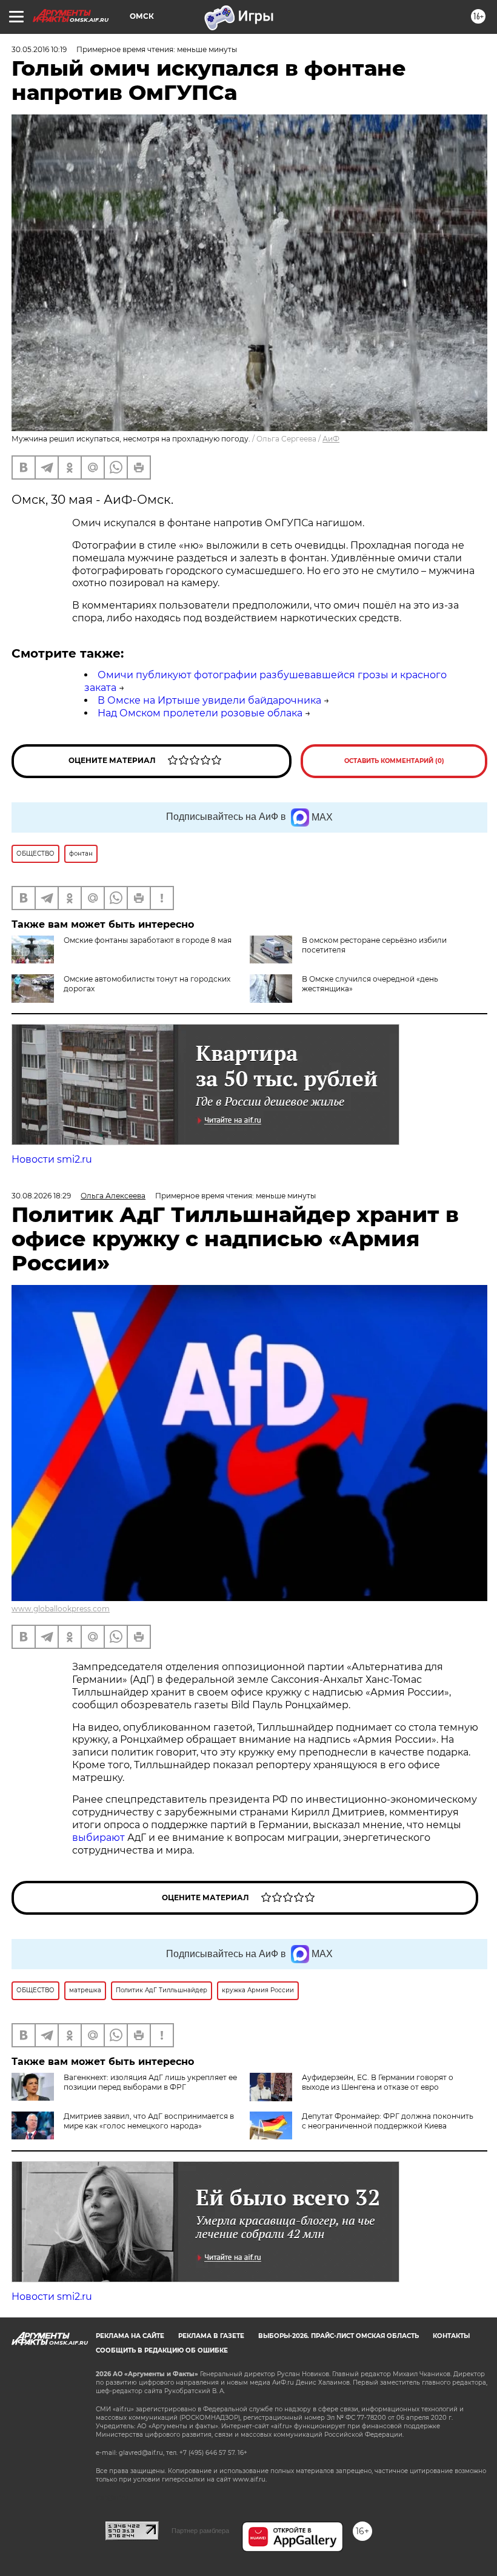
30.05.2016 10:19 (39, 49)
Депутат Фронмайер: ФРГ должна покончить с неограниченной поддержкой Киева (388, 2121)
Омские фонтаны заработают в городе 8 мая (148, 940)
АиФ (331, 439)
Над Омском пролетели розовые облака (200, 713)
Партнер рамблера (200, 2531)
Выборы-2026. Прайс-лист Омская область (339, 2336)
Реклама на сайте (130, 2336)
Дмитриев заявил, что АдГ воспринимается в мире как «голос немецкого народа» (149, 2121)
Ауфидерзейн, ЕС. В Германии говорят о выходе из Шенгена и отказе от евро (378, 2082)
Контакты (451, 2336)
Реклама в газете (211, 2336)
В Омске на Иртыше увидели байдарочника (209, 700)
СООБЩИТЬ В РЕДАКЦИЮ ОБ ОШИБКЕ (162, 2350)
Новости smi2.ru (52, 1159)
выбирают (100, 1838)
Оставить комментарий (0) (394, 761)
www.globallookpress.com (61, 1609)
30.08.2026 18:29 (41, 1196)
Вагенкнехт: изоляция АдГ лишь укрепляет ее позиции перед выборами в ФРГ (150, 2082)
